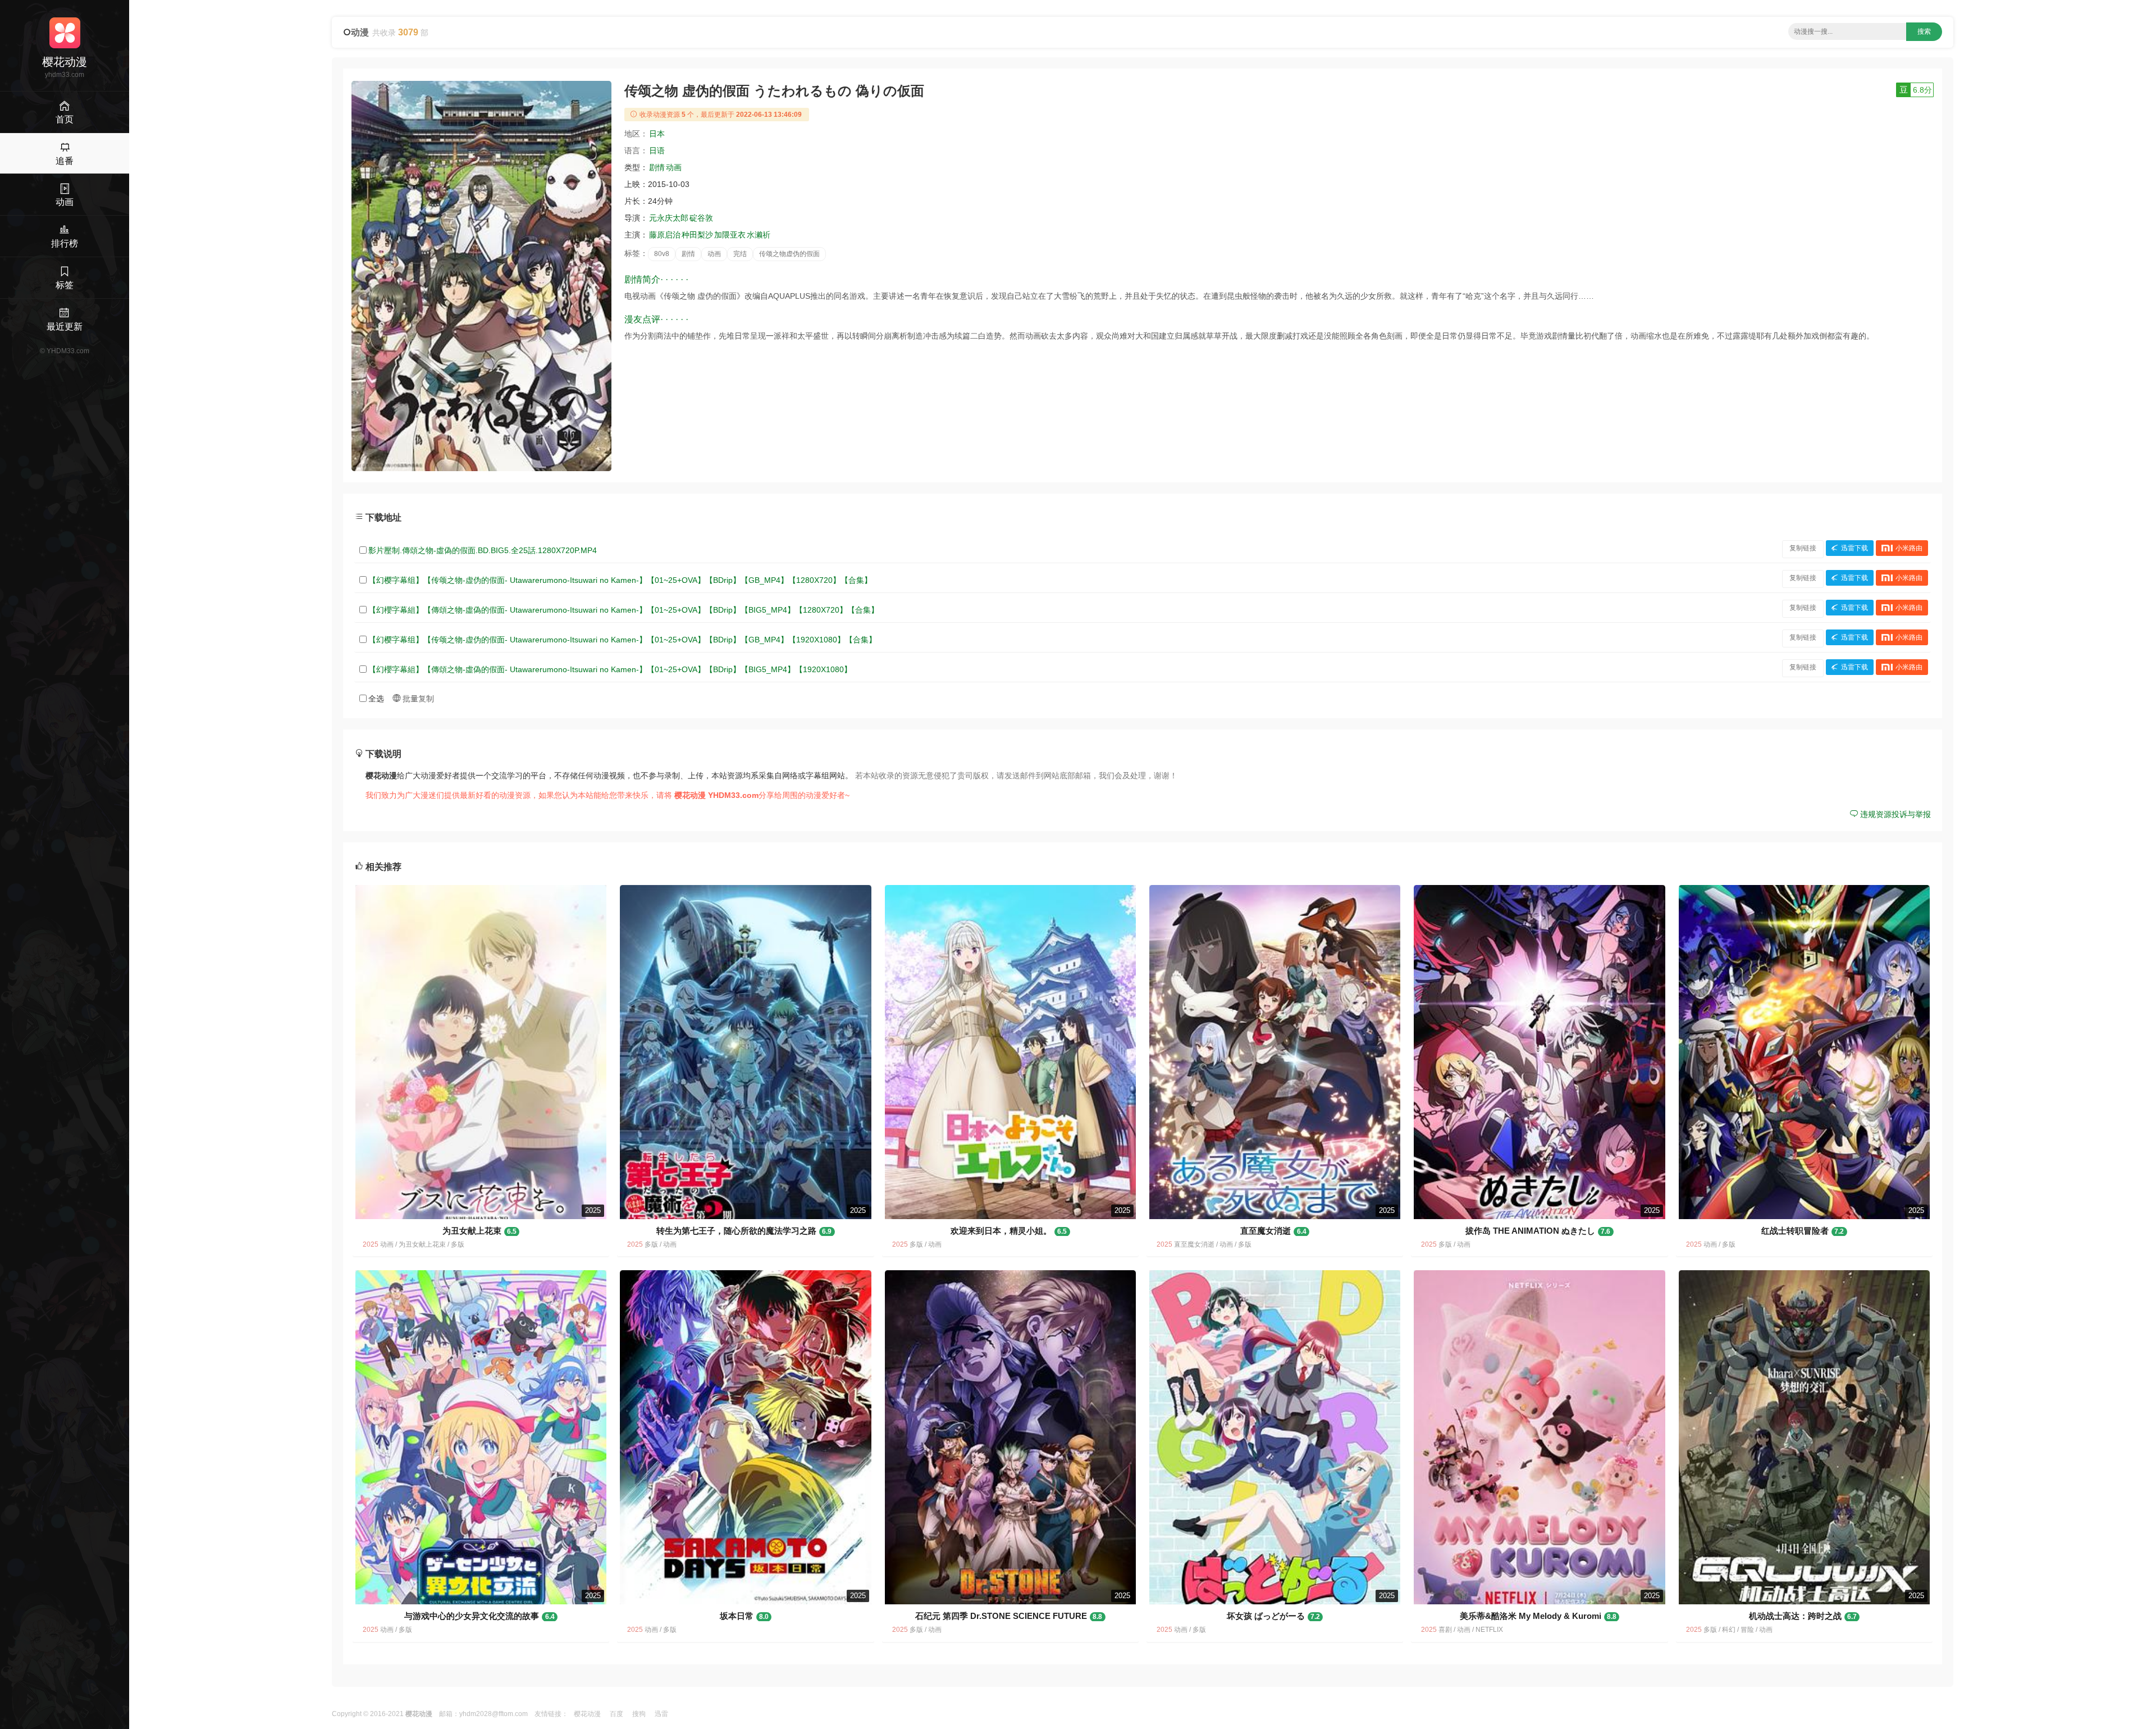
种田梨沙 (697, 235)
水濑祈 (759, 235)
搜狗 (639, 1714)
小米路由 (1909, 548)
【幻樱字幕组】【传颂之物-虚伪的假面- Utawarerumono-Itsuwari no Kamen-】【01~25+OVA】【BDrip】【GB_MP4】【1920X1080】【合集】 (622, 640)
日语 (657, 150)
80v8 (662, 254)
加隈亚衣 (730, 235)
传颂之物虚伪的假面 (789, 254)
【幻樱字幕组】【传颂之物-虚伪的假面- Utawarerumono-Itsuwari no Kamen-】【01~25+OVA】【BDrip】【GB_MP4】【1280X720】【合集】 (620, 580)
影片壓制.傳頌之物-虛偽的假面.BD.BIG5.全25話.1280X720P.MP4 (483, 550)
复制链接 (1803, 548)
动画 (674, 167)
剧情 (657, 167)
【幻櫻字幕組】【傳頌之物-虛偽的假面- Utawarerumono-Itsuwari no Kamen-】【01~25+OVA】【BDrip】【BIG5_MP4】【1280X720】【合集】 (623, 610)
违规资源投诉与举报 (1894, 814)
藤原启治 (665, 235)
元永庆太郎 (669, 218)
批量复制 (417, 699)
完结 (740, 254)
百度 (616, 1714)
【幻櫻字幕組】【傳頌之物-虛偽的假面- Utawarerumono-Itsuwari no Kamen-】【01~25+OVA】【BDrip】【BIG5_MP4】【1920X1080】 (610, 669)
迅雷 (661, 1714)
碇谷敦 (701, 218)
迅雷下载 (1854, 548)
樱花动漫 (587, 1714)
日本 (657, 134)
